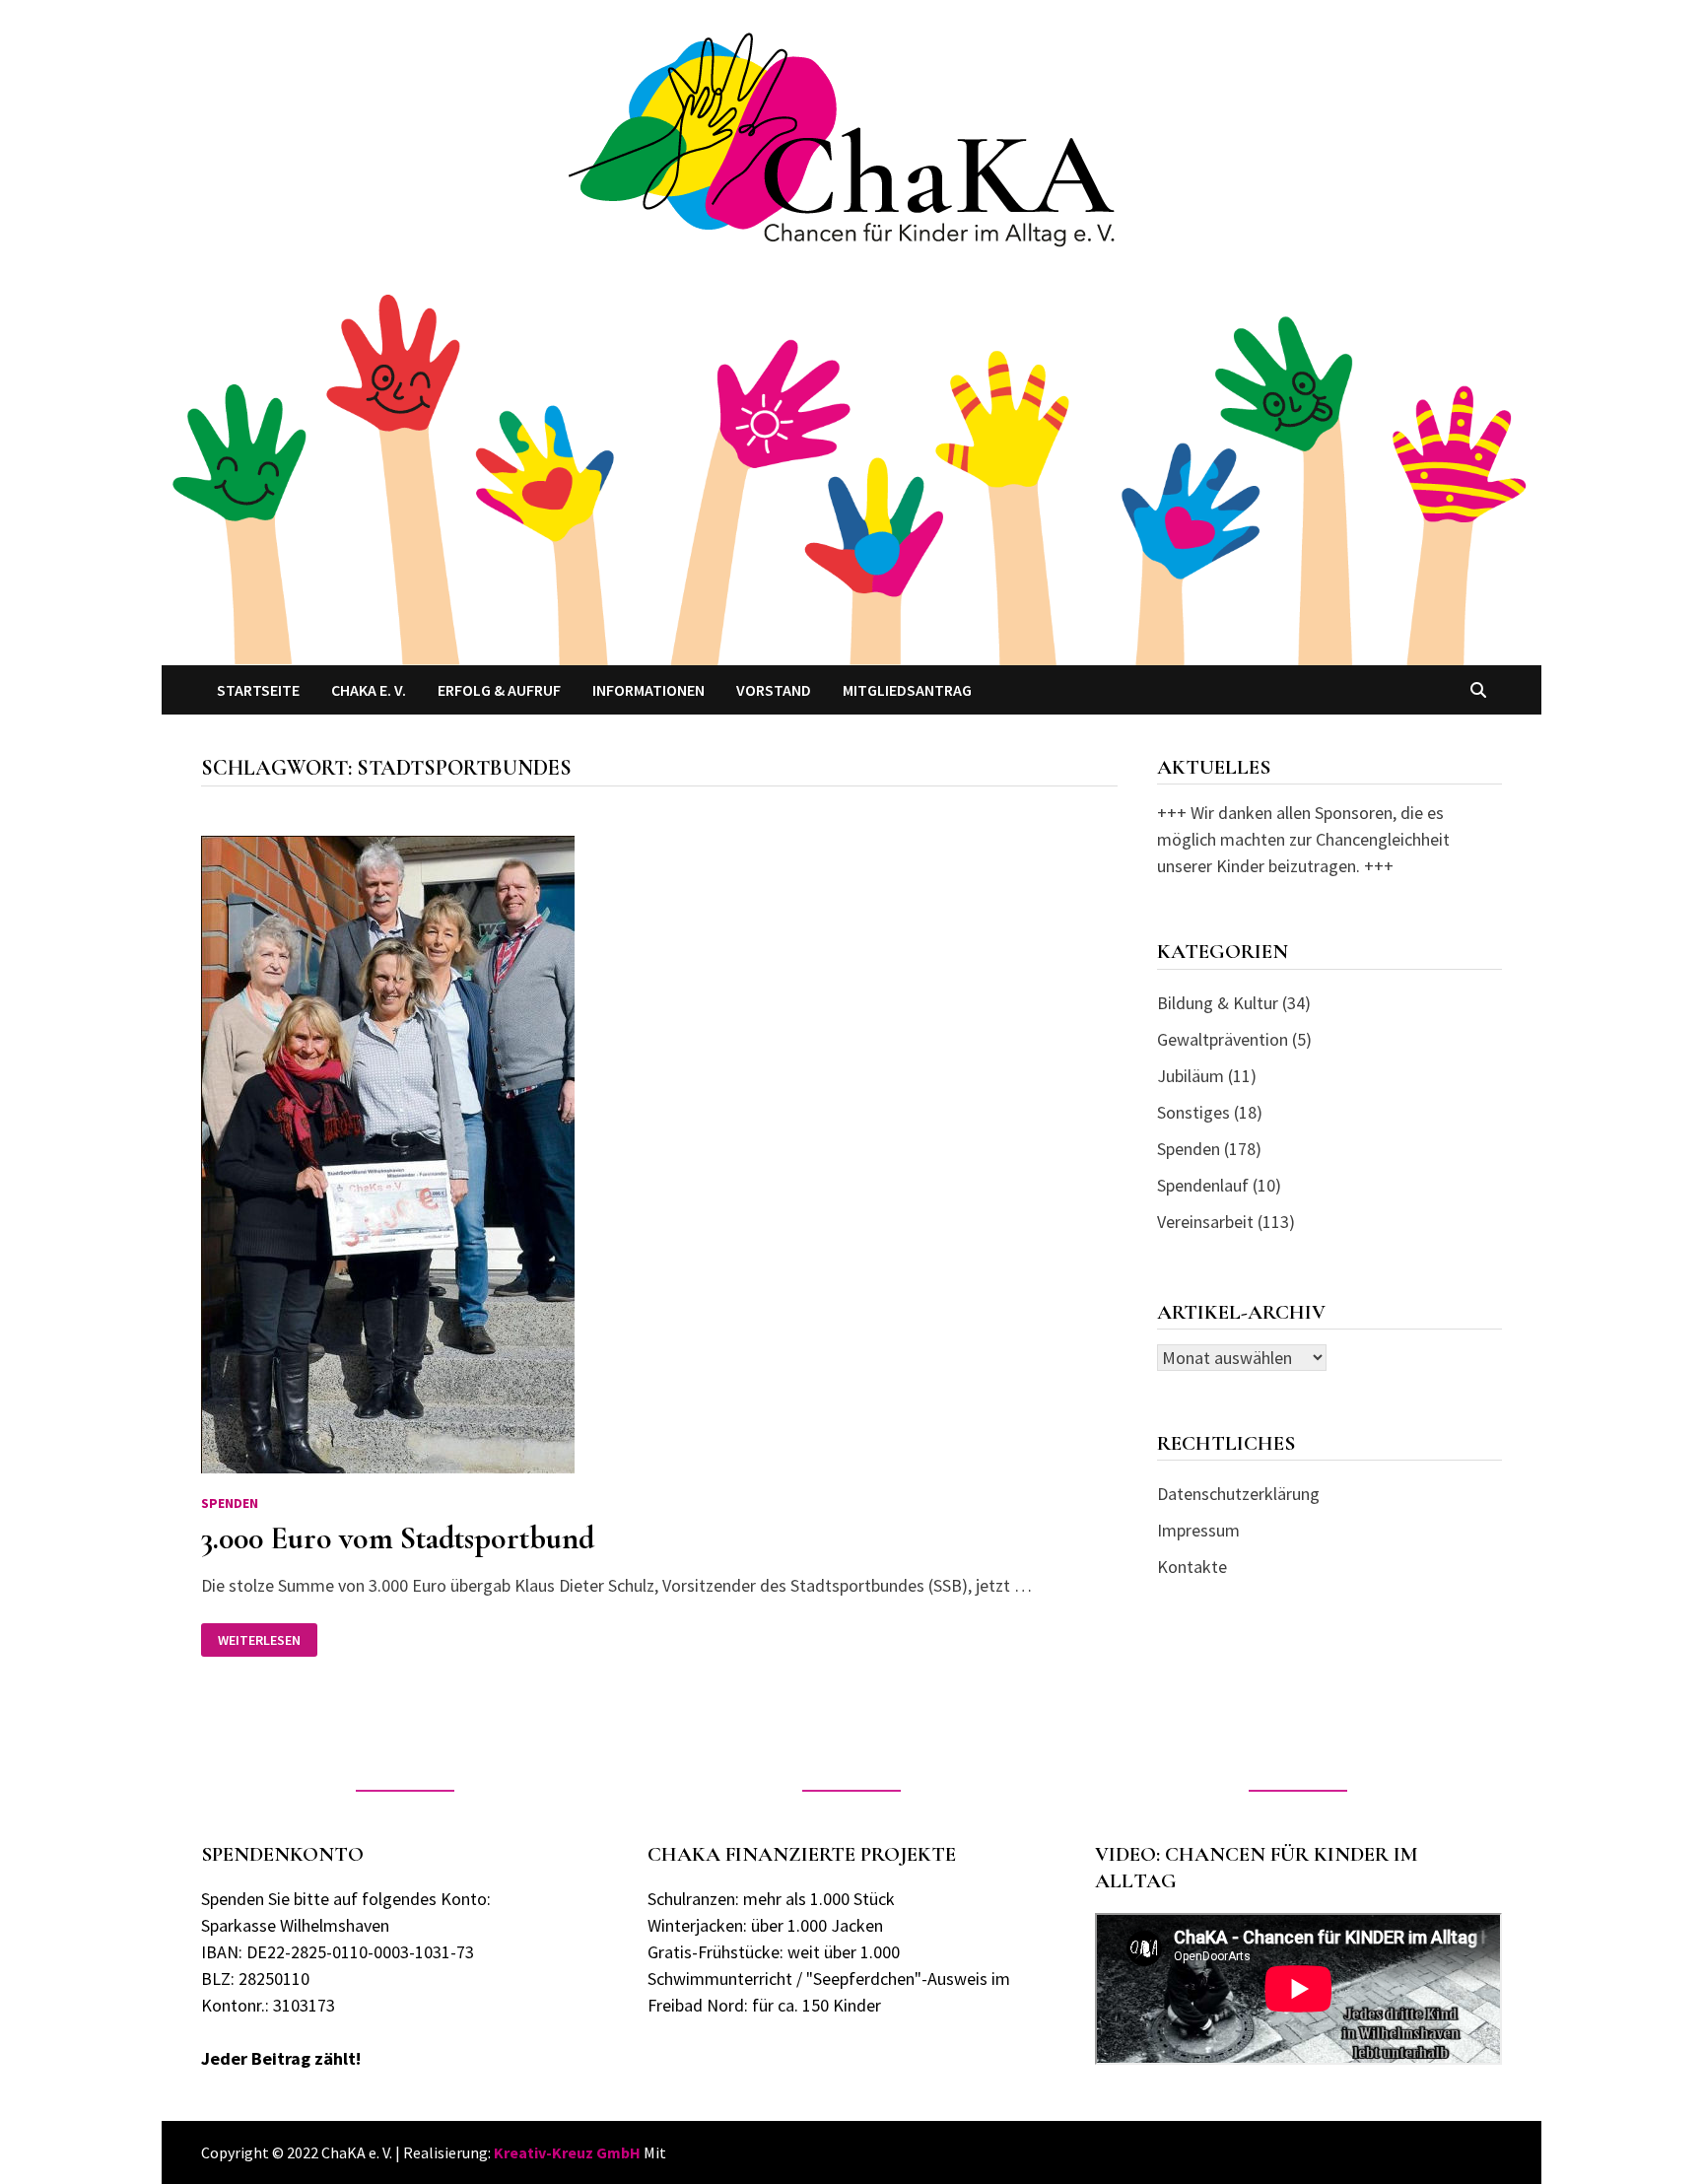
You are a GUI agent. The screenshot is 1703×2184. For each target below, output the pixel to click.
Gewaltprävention (1223, 1039)
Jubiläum (1191, 1076)
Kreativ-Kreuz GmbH (567, 2152)
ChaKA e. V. (369, 690)
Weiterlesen (267, 1640)
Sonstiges (1193, 1112)
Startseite (258, 690)
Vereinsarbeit (1205, 1222)
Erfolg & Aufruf (499, 690)
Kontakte (1192, 1567)
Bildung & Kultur (1218, 1003)
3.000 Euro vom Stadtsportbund (398, 1538)
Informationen (648, 690)
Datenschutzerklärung (1238, 1494)
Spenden (230, 1503)
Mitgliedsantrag (907, 690)
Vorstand (774, 690)
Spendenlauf (1203, 1185)
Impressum (1198, 1530)
